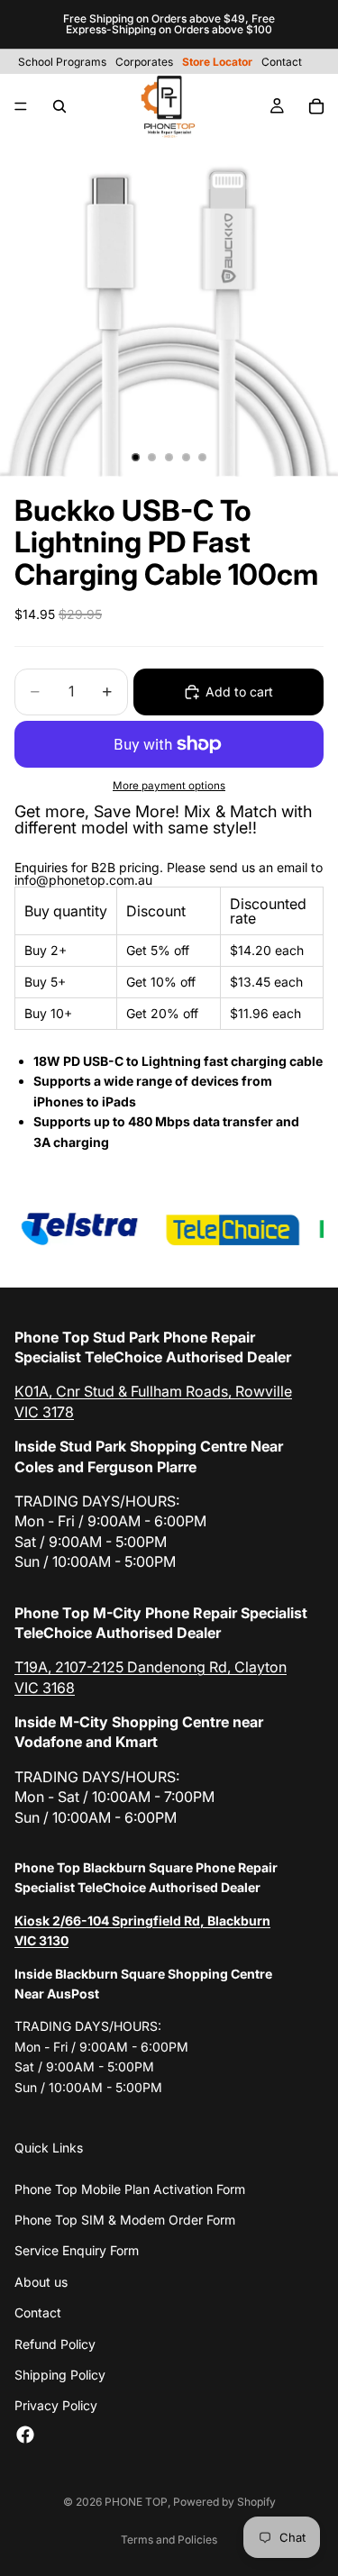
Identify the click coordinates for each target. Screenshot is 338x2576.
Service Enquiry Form (77, 2250)
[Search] (59, 106)
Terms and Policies (169, 2540)
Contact (38, 2312)
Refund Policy (55, 2344)
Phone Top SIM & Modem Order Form (125, 2220)
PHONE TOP (136, 2502)
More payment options (169, 786)
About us (41, 2282)
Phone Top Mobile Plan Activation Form (130, 2189)
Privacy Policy (56, 2405)
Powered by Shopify (224, 2502)
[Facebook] (25, 2435)
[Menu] (21, 106)
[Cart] (316, 106)
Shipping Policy (60, 2375)
